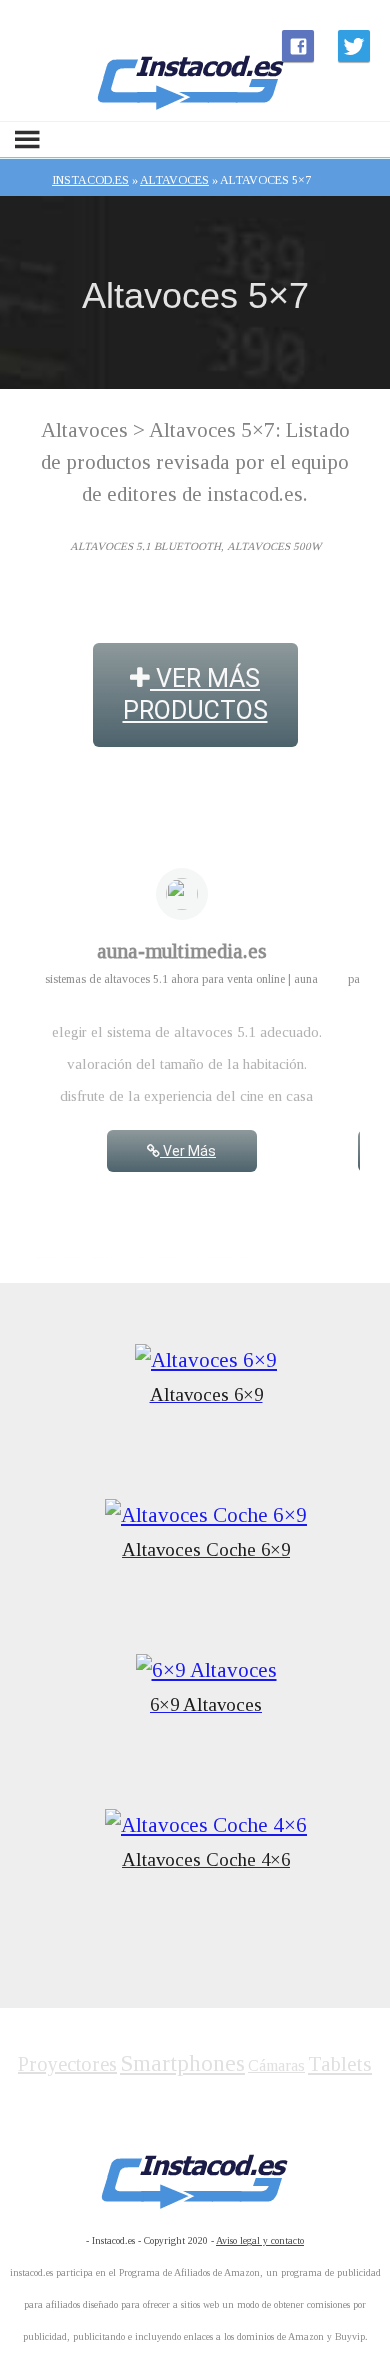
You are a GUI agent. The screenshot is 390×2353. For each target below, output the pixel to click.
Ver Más (188, 1151)
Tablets (340, 2064)
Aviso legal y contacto (260, 2240)
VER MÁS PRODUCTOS (195, 694)
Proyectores (67, 2064)
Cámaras (276, 2065)
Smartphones (182, 2063)
